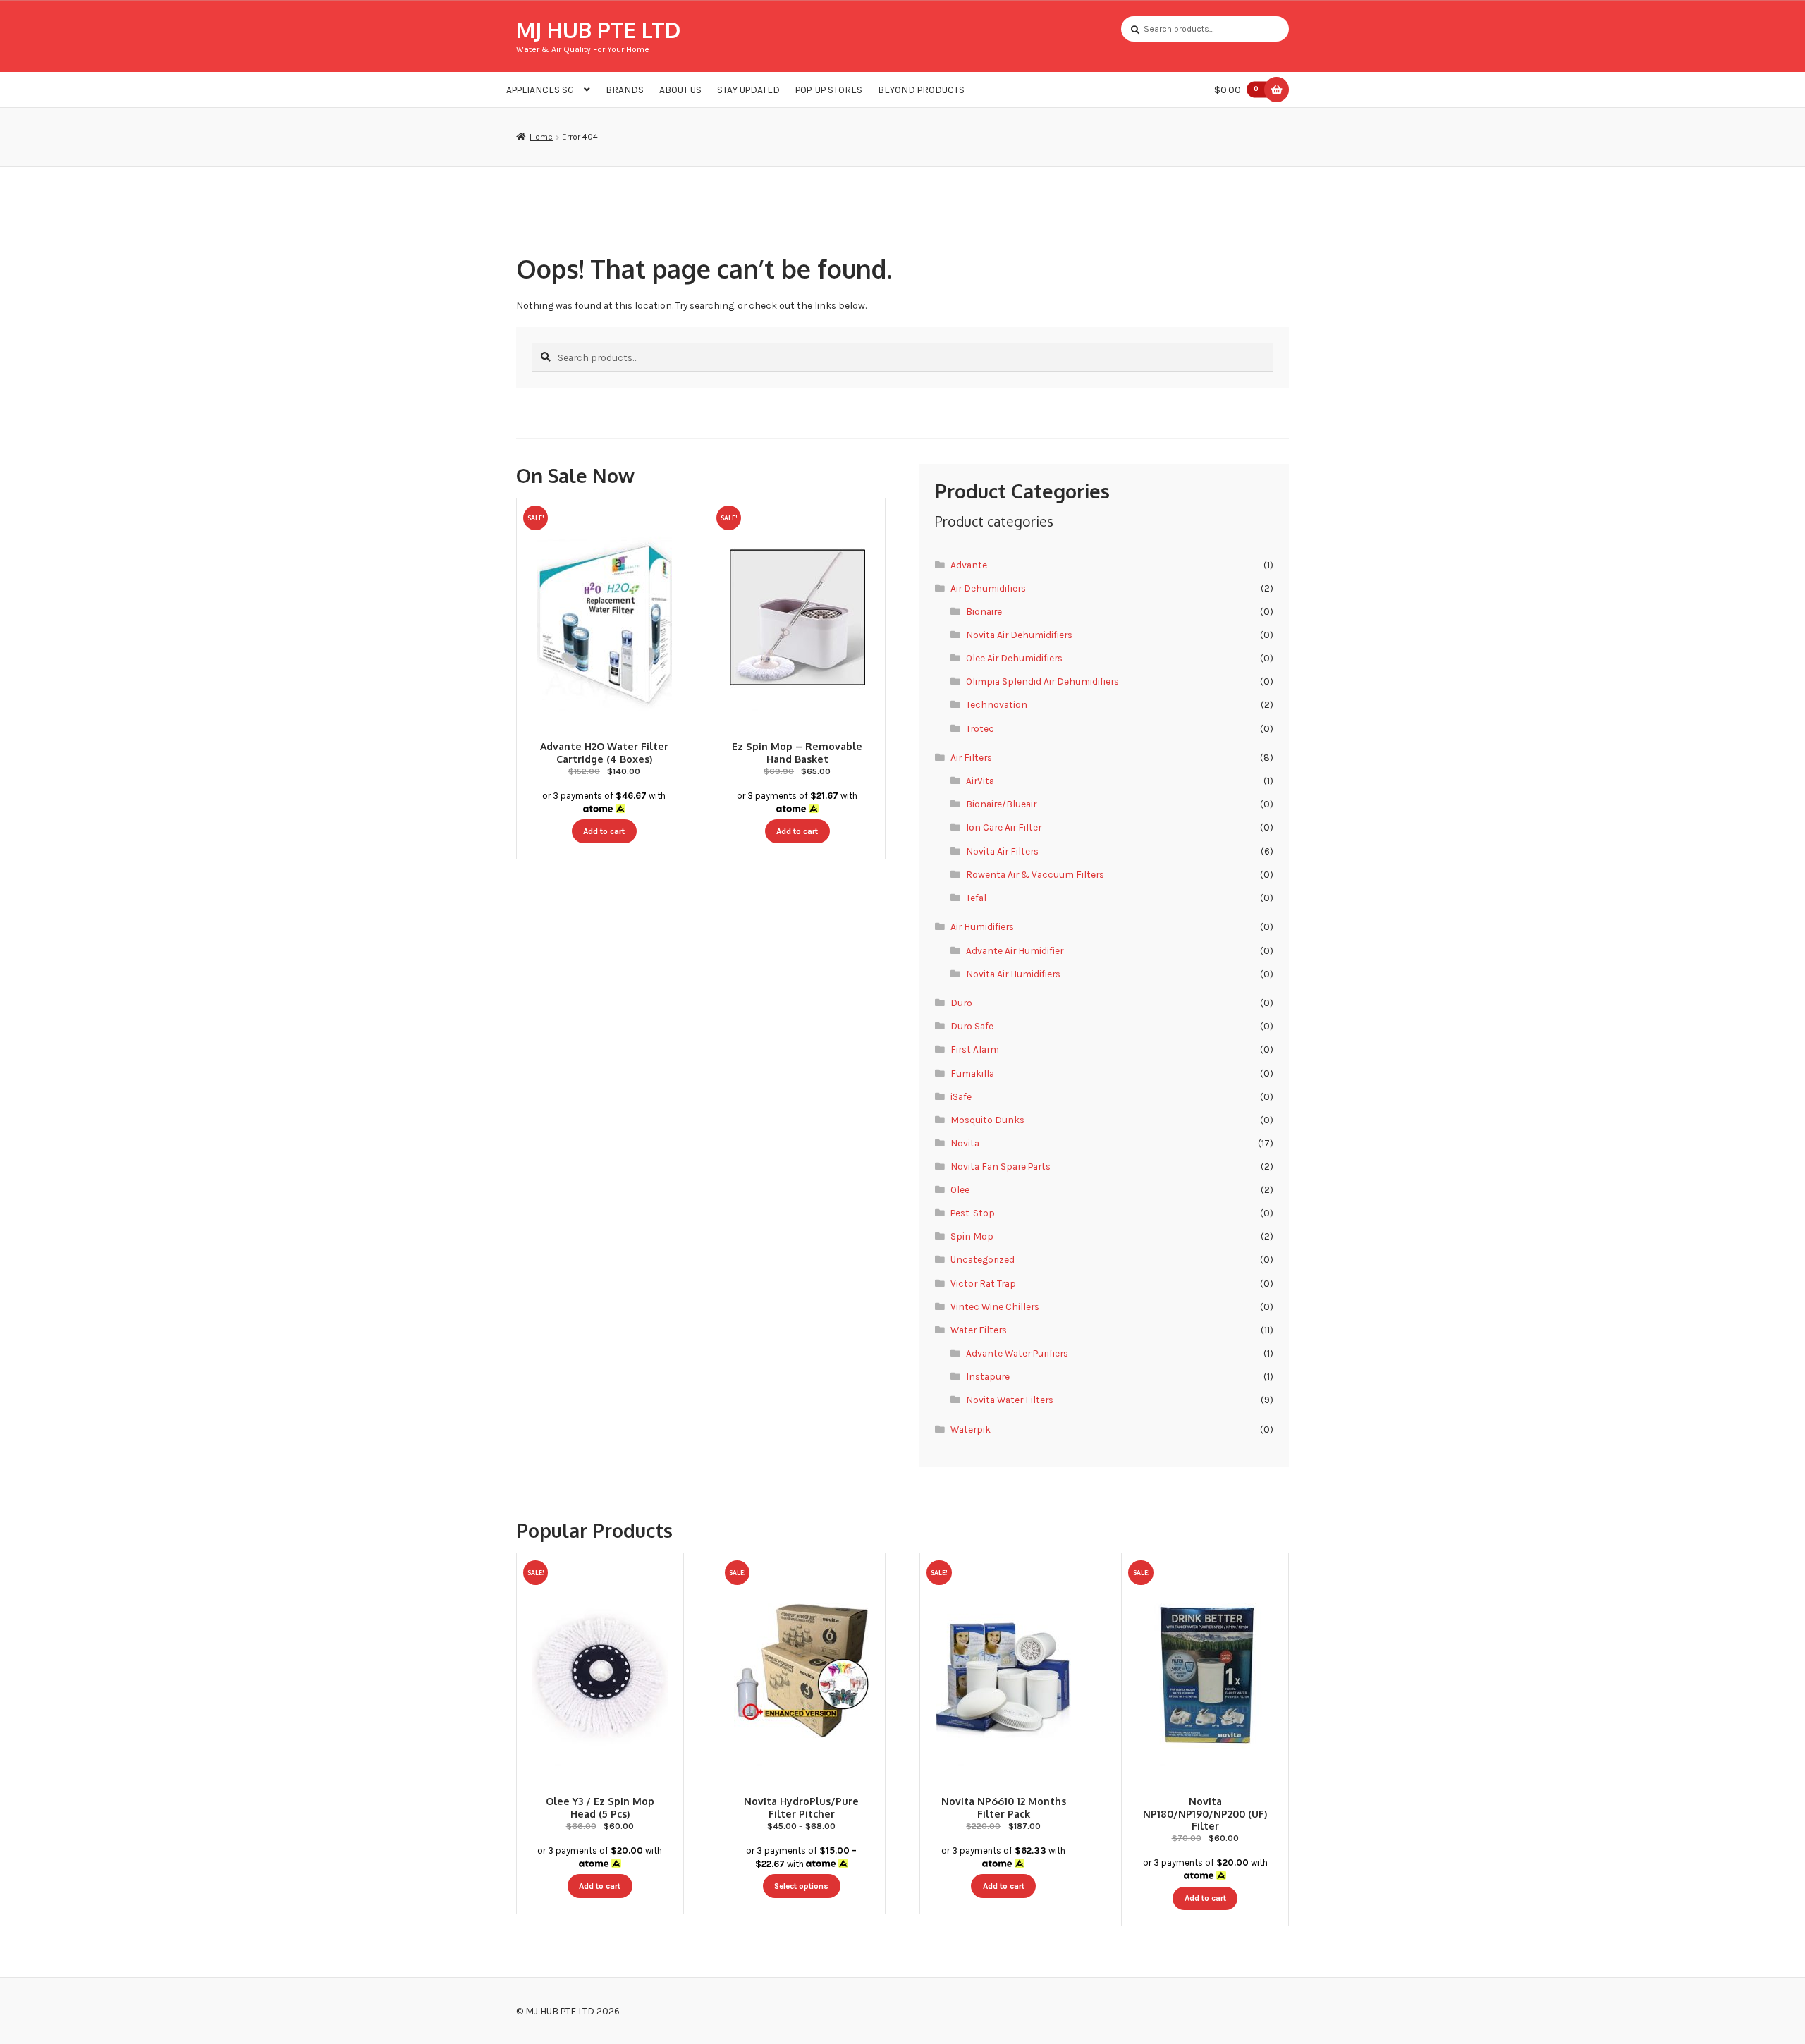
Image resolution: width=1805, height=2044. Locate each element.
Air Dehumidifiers (988, 588)
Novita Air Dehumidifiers (1019, 635)
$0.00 (1236, 90)
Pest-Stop (973, 1213)
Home (541, 137)
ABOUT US (680, 90)
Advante (969, 565)
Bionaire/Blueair (1001, 804)
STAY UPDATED (748, 90)
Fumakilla (972, 1073)
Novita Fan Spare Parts (1001, 1166)
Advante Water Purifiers (1017, 1353)
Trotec (980, 728)
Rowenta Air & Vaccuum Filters (1035, 874)
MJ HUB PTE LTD (598, 29)
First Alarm (975, 1049)
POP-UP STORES (829, 90)
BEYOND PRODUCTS (921, 90)
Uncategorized (983, 1259)
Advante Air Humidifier (1015, 950)
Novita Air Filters (1002, 851)
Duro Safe (972, 1026)
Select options (801, 1886)
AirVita (980, 781)
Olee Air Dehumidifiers (1014, 658)
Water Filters (979, 1330)
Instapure (988, 1376)
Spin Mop (972, 1236)
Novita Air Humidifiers (1013, 974)
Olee (960, 1189)
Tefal (976, 898)
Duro (961, 1003)
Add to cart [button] (604, 831)
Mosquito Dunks (987, 1120)
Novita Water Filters (1010, 1400)
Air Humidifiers (982, 926)
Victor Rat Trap (983, 1283)
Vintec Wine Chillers (995, 1306)
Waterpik (971, 1429)
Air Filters (971, 757)
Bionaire (984, 611)
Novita (965, 1143)
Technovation (997, 704)
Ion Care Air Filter (1004, 827)
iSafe (961, 1096)
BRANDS (625, 90)
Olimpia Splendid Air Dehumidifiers (1042, 681)
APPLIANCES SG (540, 90)
